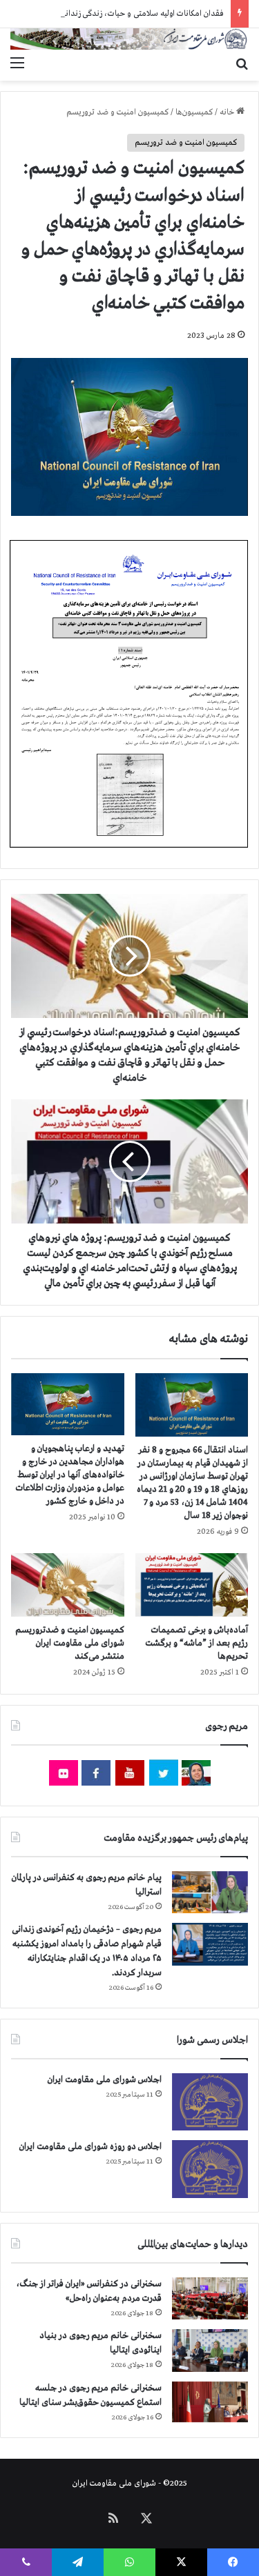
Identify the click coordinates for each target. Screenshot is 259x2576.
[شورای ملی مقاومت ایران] (129, 39)
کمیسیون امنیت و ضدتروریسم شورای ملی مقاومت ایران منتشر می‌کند (70, 1643)
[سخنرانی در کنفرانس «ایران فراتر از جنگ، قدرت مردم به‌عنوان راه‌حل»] (210, 2298)
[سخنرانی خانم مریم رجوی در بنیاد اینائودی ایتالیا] (210, 2350)
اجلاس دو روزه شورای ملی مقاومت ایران (90, 2147)
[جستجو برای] (242, 63)
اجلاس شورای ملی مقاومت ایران (105, 2080)
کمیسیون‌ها (194, 112)
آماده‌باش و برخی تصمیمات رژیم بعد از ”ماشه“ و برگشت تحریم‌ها (196, 1643)
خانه (228, 112)
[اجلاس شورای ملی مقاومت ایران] (210, 2102)
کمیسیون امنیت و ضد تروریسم (117, 112)
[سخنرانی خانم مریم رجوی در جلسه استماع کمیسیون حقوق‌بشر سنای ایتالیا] (210, 2402)
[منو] (17, 63)
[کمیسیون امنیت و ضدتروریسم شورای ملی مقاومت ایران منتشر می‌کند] (68, 1585)
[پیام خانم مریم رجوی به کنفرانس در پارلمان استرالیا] (210, 1892)
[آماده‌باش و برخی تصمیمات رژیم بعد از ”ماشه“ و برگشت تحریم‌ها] (192, 1585)
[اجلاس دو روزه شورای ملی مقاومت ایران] (210, 2169)
